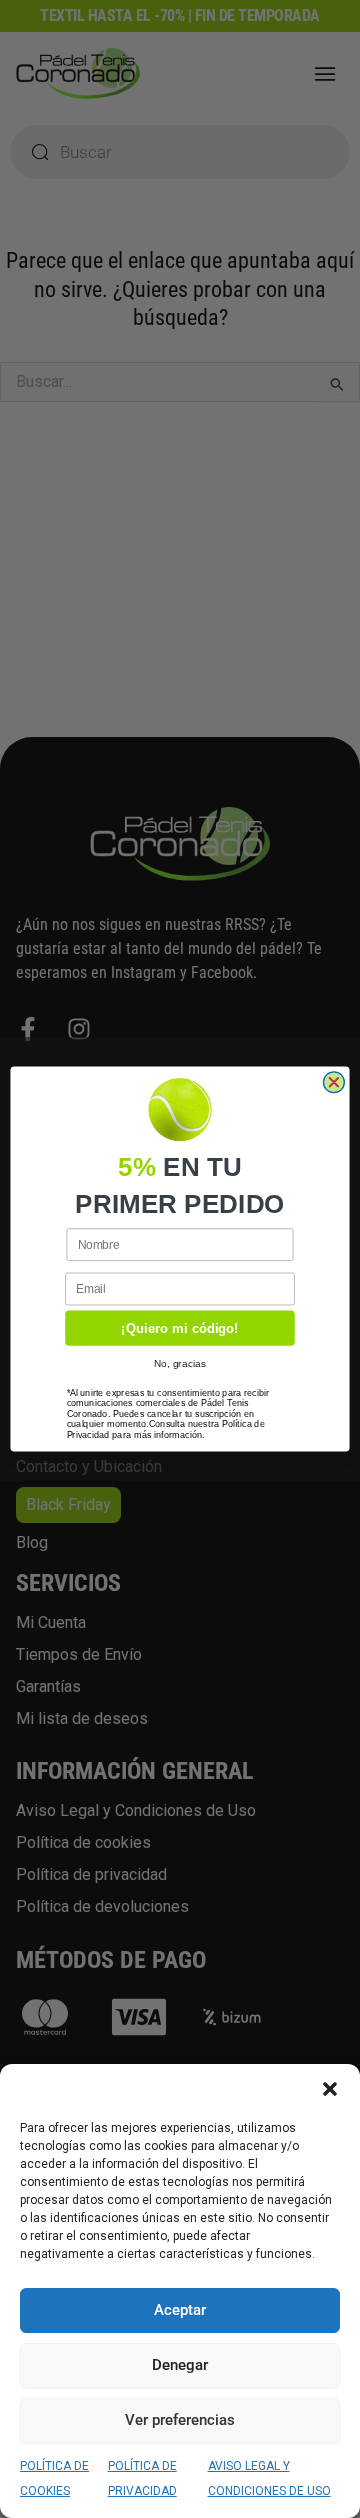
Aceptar (180, 2310)
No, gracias (180, 1362)
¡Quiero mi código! (179, 1328)
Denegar (180, 2365)
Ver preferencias (180, 2420)
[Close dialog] (333, 1082)
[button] (330, 2089)
